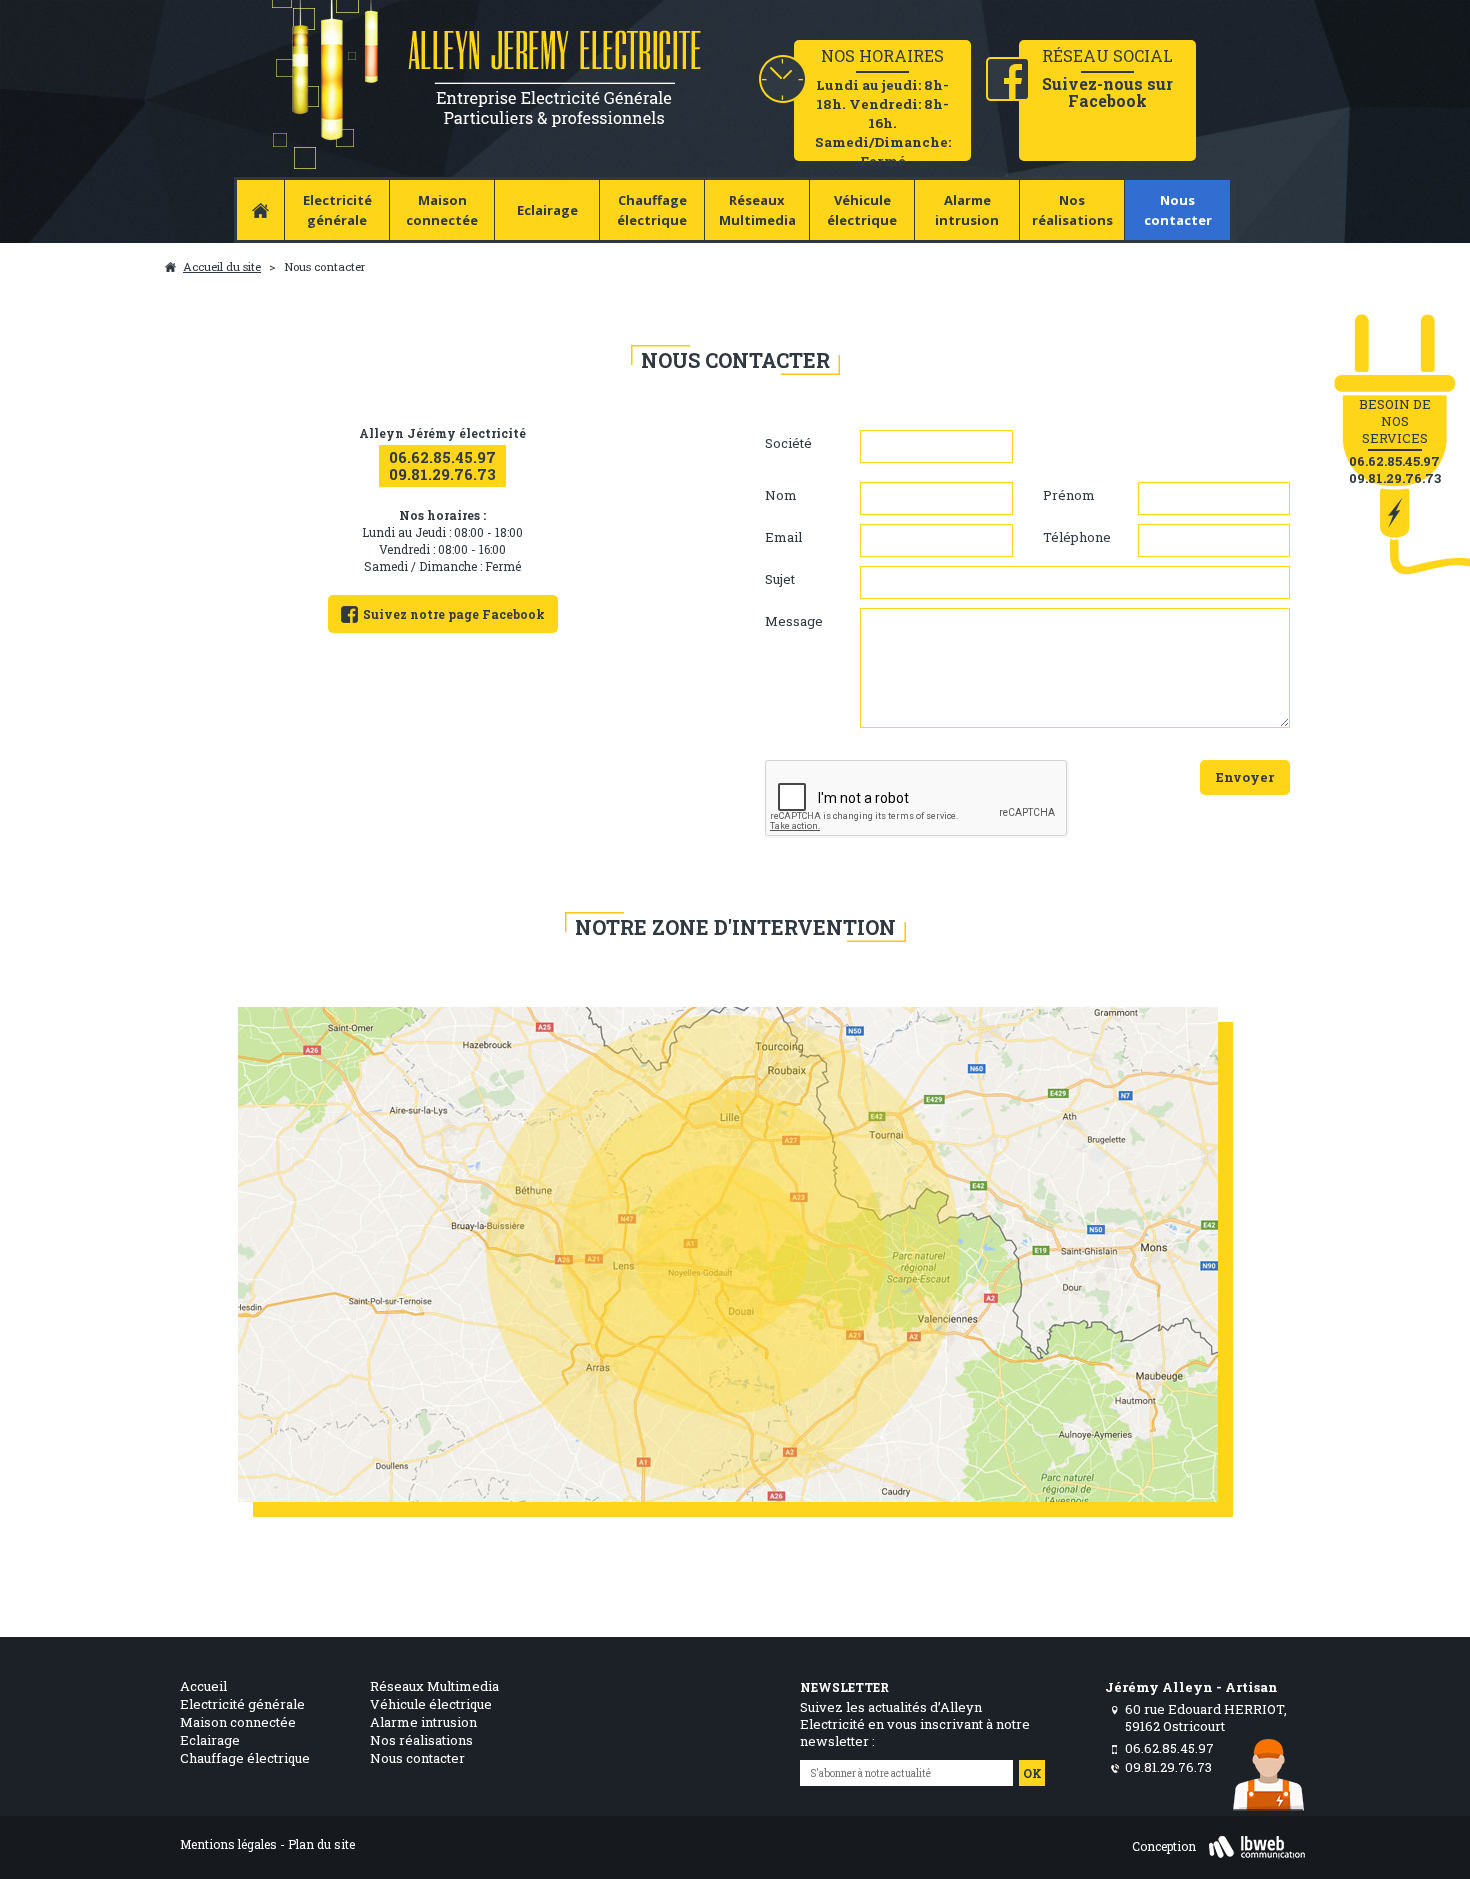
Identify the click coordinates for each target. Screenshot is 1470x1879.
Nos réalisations (1072, 210)
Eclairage (547, 210)
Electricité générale (337, 210)
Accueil (203, 1686)
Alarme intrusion (967, 210)
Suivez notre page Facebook (454, 614)
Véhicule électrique (862, 210)
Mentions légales (228, 1844)
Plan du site (321, 1844)
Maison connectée (442, 210)
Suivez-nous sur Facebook (1107, 92)
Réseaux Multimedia (757, 210)
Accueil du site (222, 266)
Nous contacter (1178, 210)
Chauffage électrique (652, 210)
